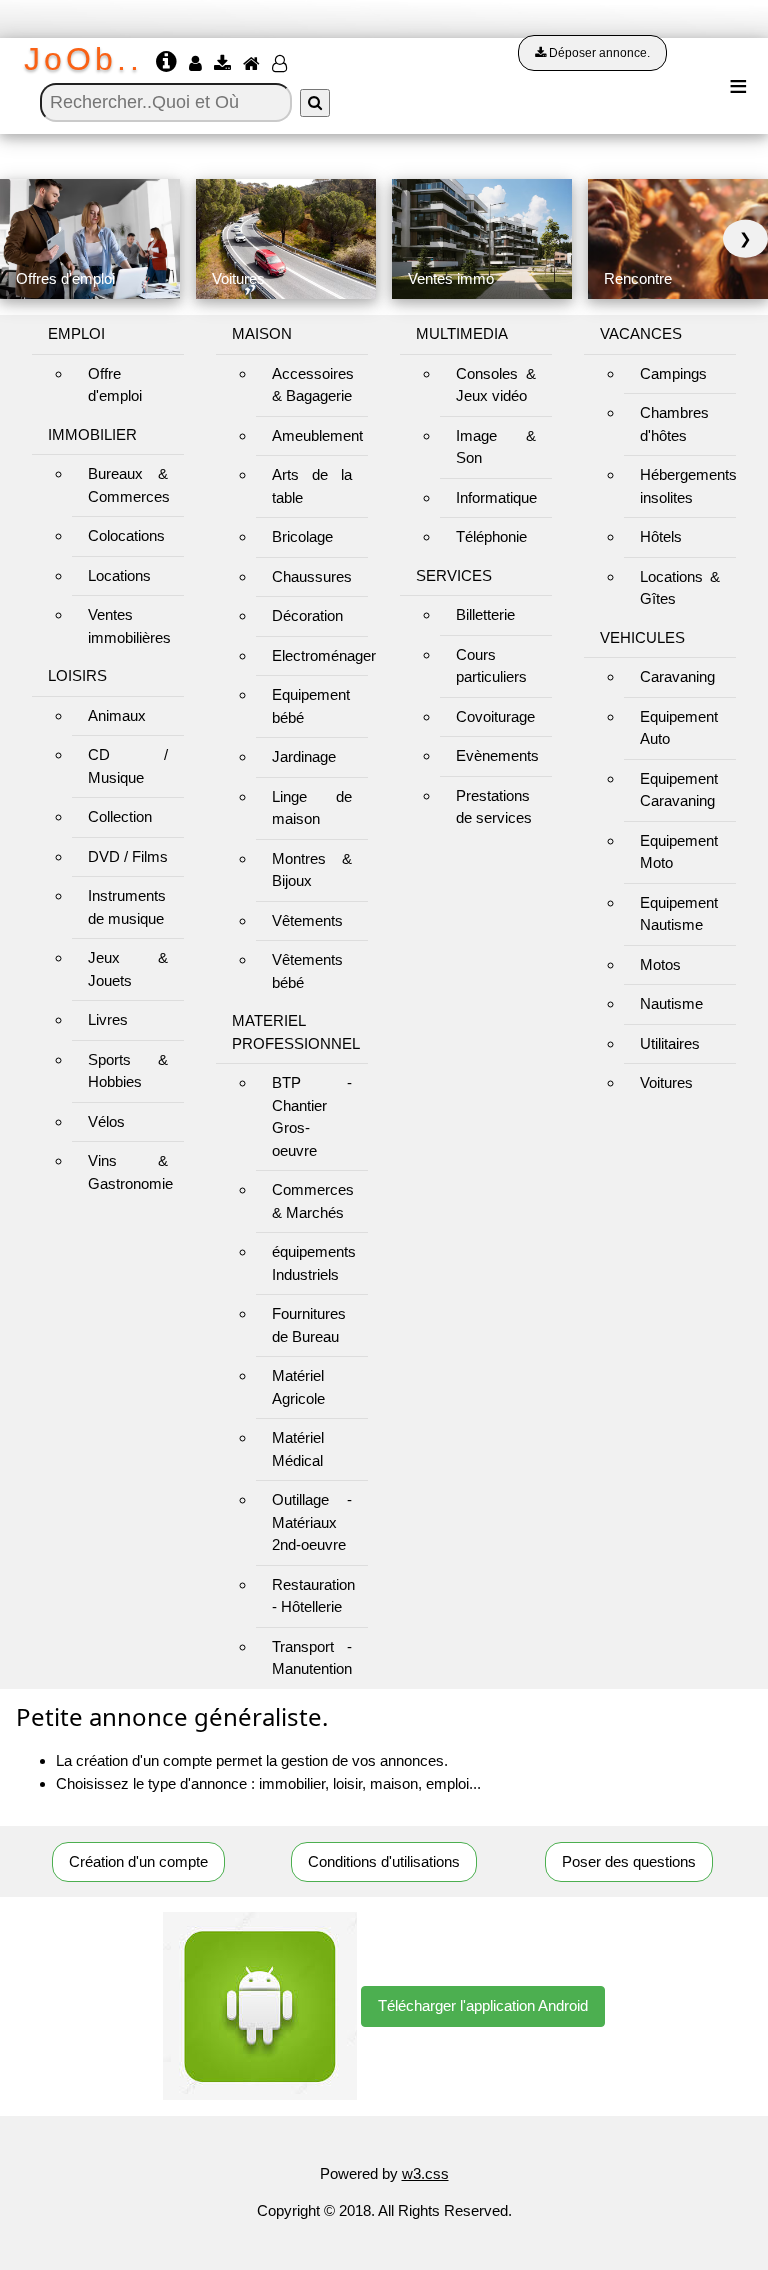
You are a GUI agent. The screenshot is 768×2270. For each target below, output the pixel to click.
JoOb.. (83, 59)
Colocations (126, 535)
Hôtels (661, 536)
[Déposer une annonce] (224, 64)
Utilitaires (670, 1043)
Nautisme (671, 1003)
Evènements (497, 755)
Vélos (106, 1121)
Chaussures (312, 576)
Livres (108, 1019)
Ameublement (317, 435)
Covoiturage (495, 716)
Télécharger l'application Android (483, 2005)
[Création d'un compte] (281, 64)
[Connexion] (197, 64)
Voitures (666, 1082)
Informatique (496, 497)
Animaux (117, 715)
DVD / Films (128, 856)
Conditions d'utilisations (384, 1861)
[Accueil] (253, 64)
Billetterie (485, 614)
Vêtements (307, 920)
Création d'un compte (138, 1861)
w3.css (425, 2173)
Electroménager (324, 655)
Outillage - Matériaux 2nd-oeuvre (312, 1522)
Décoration (307, 615)
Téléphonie (491, 536)
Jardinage (304, 756)
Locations (119, 575)
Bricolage (302, 536)
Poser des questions (629, 1861)
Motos (660, 964)
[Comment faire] (168, 64)
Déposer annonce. (598, 53)
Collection (120, 816)
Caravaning (677, 676)
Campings (673, 373)
